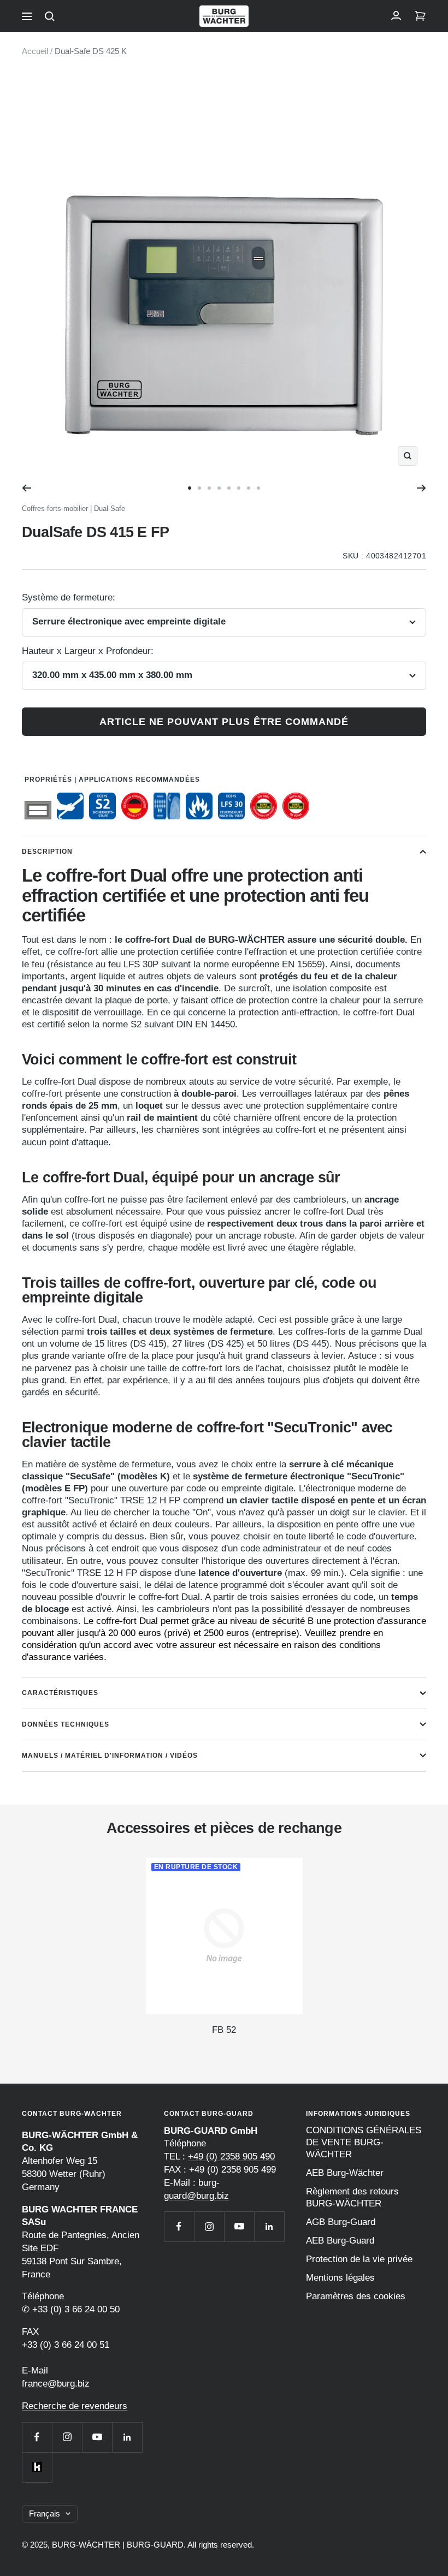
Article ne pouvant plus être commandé (224, 722)
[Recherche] (50, 16)
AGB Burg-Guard (341, 2222)
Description (47, 852)
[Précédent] (26, 488)
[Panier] (420, 16)
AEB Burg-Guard (340, 2241)
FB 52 (224, 2030)
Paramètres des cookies (356, 2296)
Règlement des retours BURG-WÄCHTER (352, 2197)
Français (45, 2513)
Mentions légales (340, 2278)
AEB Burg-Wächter (345, 2173)
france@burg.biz (56, 2384)
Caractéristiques (60, 1693)
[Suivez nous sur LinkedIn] (127, 2437)
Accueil (35, 51)
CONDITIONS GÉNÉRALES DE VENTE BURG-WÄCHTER (364, 2142)
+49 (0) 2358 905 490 (231, 2156)
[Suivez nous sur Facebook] (37, 2437)
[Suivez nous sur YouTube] (97, 2437)
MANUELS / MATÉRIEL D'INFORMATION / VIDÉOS (110, 1756)
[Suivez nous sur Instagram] (67, 2437)
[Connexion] (396, 16)
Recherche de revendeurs (75, 2406)
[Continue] (422, 488)
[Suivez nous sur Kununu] (37, 2467)
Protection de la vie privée (359, 2259)
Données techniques (66, 1724)
